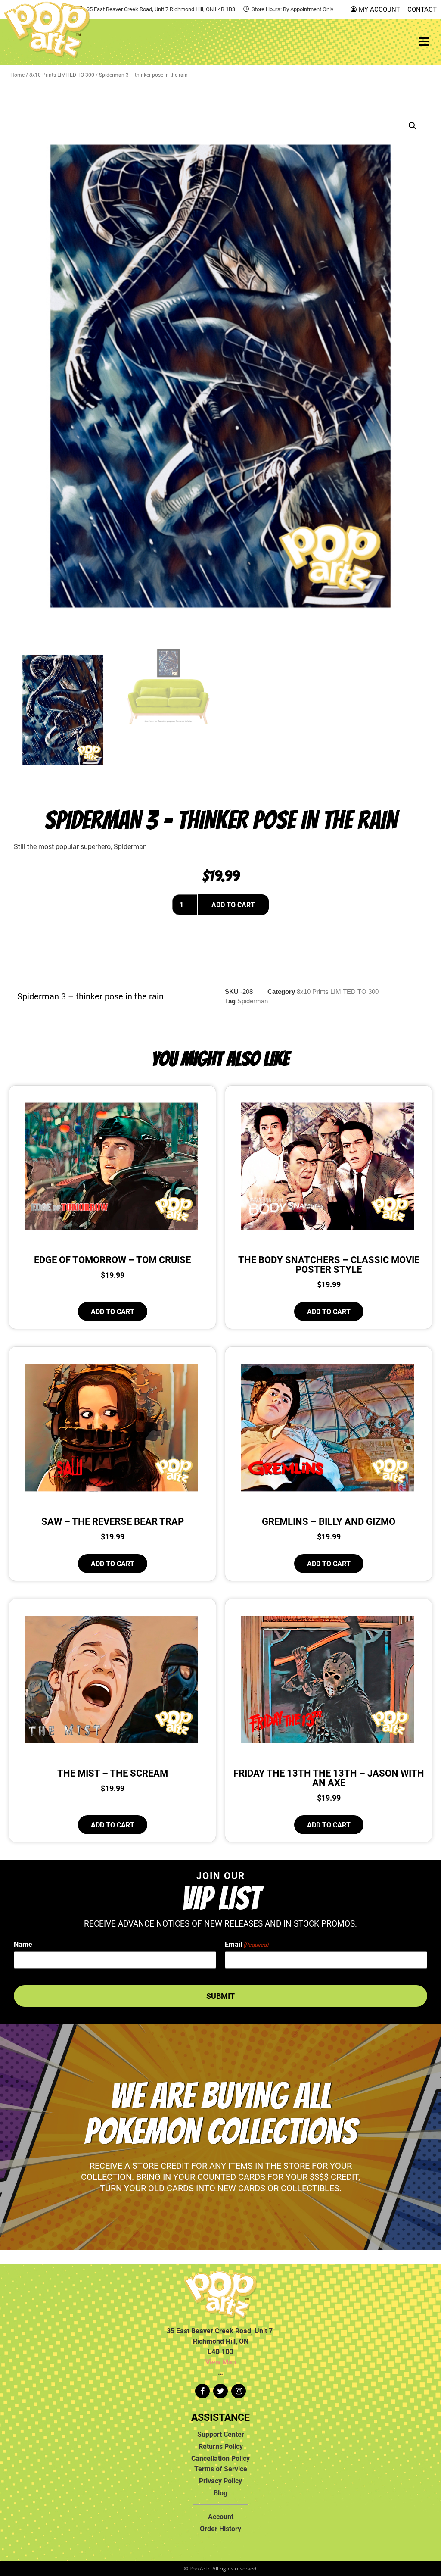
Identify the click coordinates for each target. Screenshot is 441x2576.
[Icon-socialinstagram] (239, 2391)
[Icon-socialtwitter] (220, 2391)
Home (17, 75)
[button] (413, 126)
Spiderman (253, 1001)
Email (247, 1944)
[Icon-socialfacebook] (202, 2391)
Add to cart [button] (113, 1311)
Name (23, 1944)
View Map (221, 2362)
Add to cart (233, 905)
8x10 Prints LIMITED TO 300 (62, 75)
